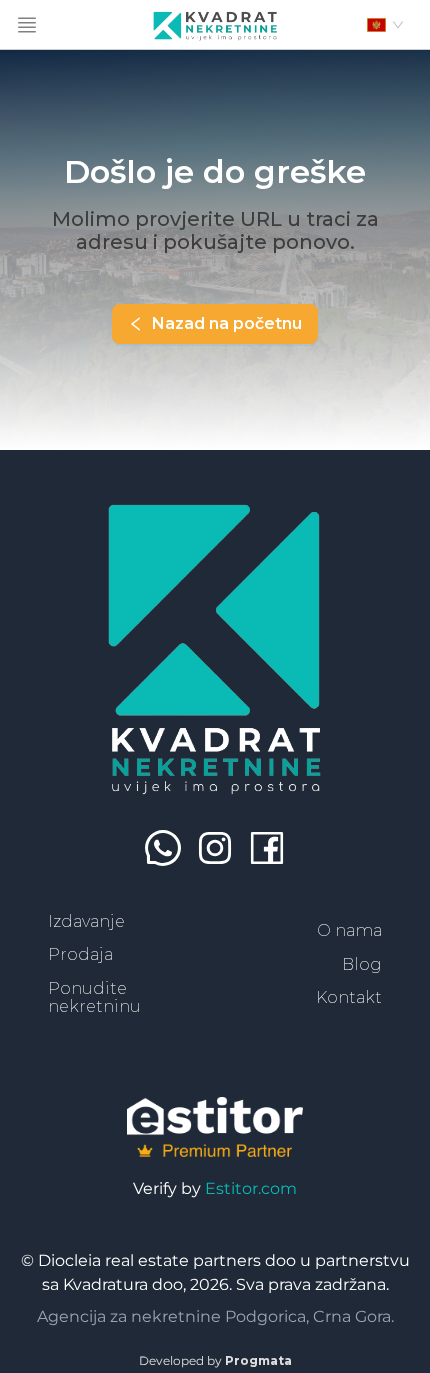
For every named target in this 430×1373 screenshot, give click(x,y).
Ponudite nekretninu (94, 997)
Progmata (258, 1360)
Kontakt (349, 997)
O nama (349, 930)
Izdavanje (86, 921)
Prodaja (80, 954)
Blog (362, 964)
